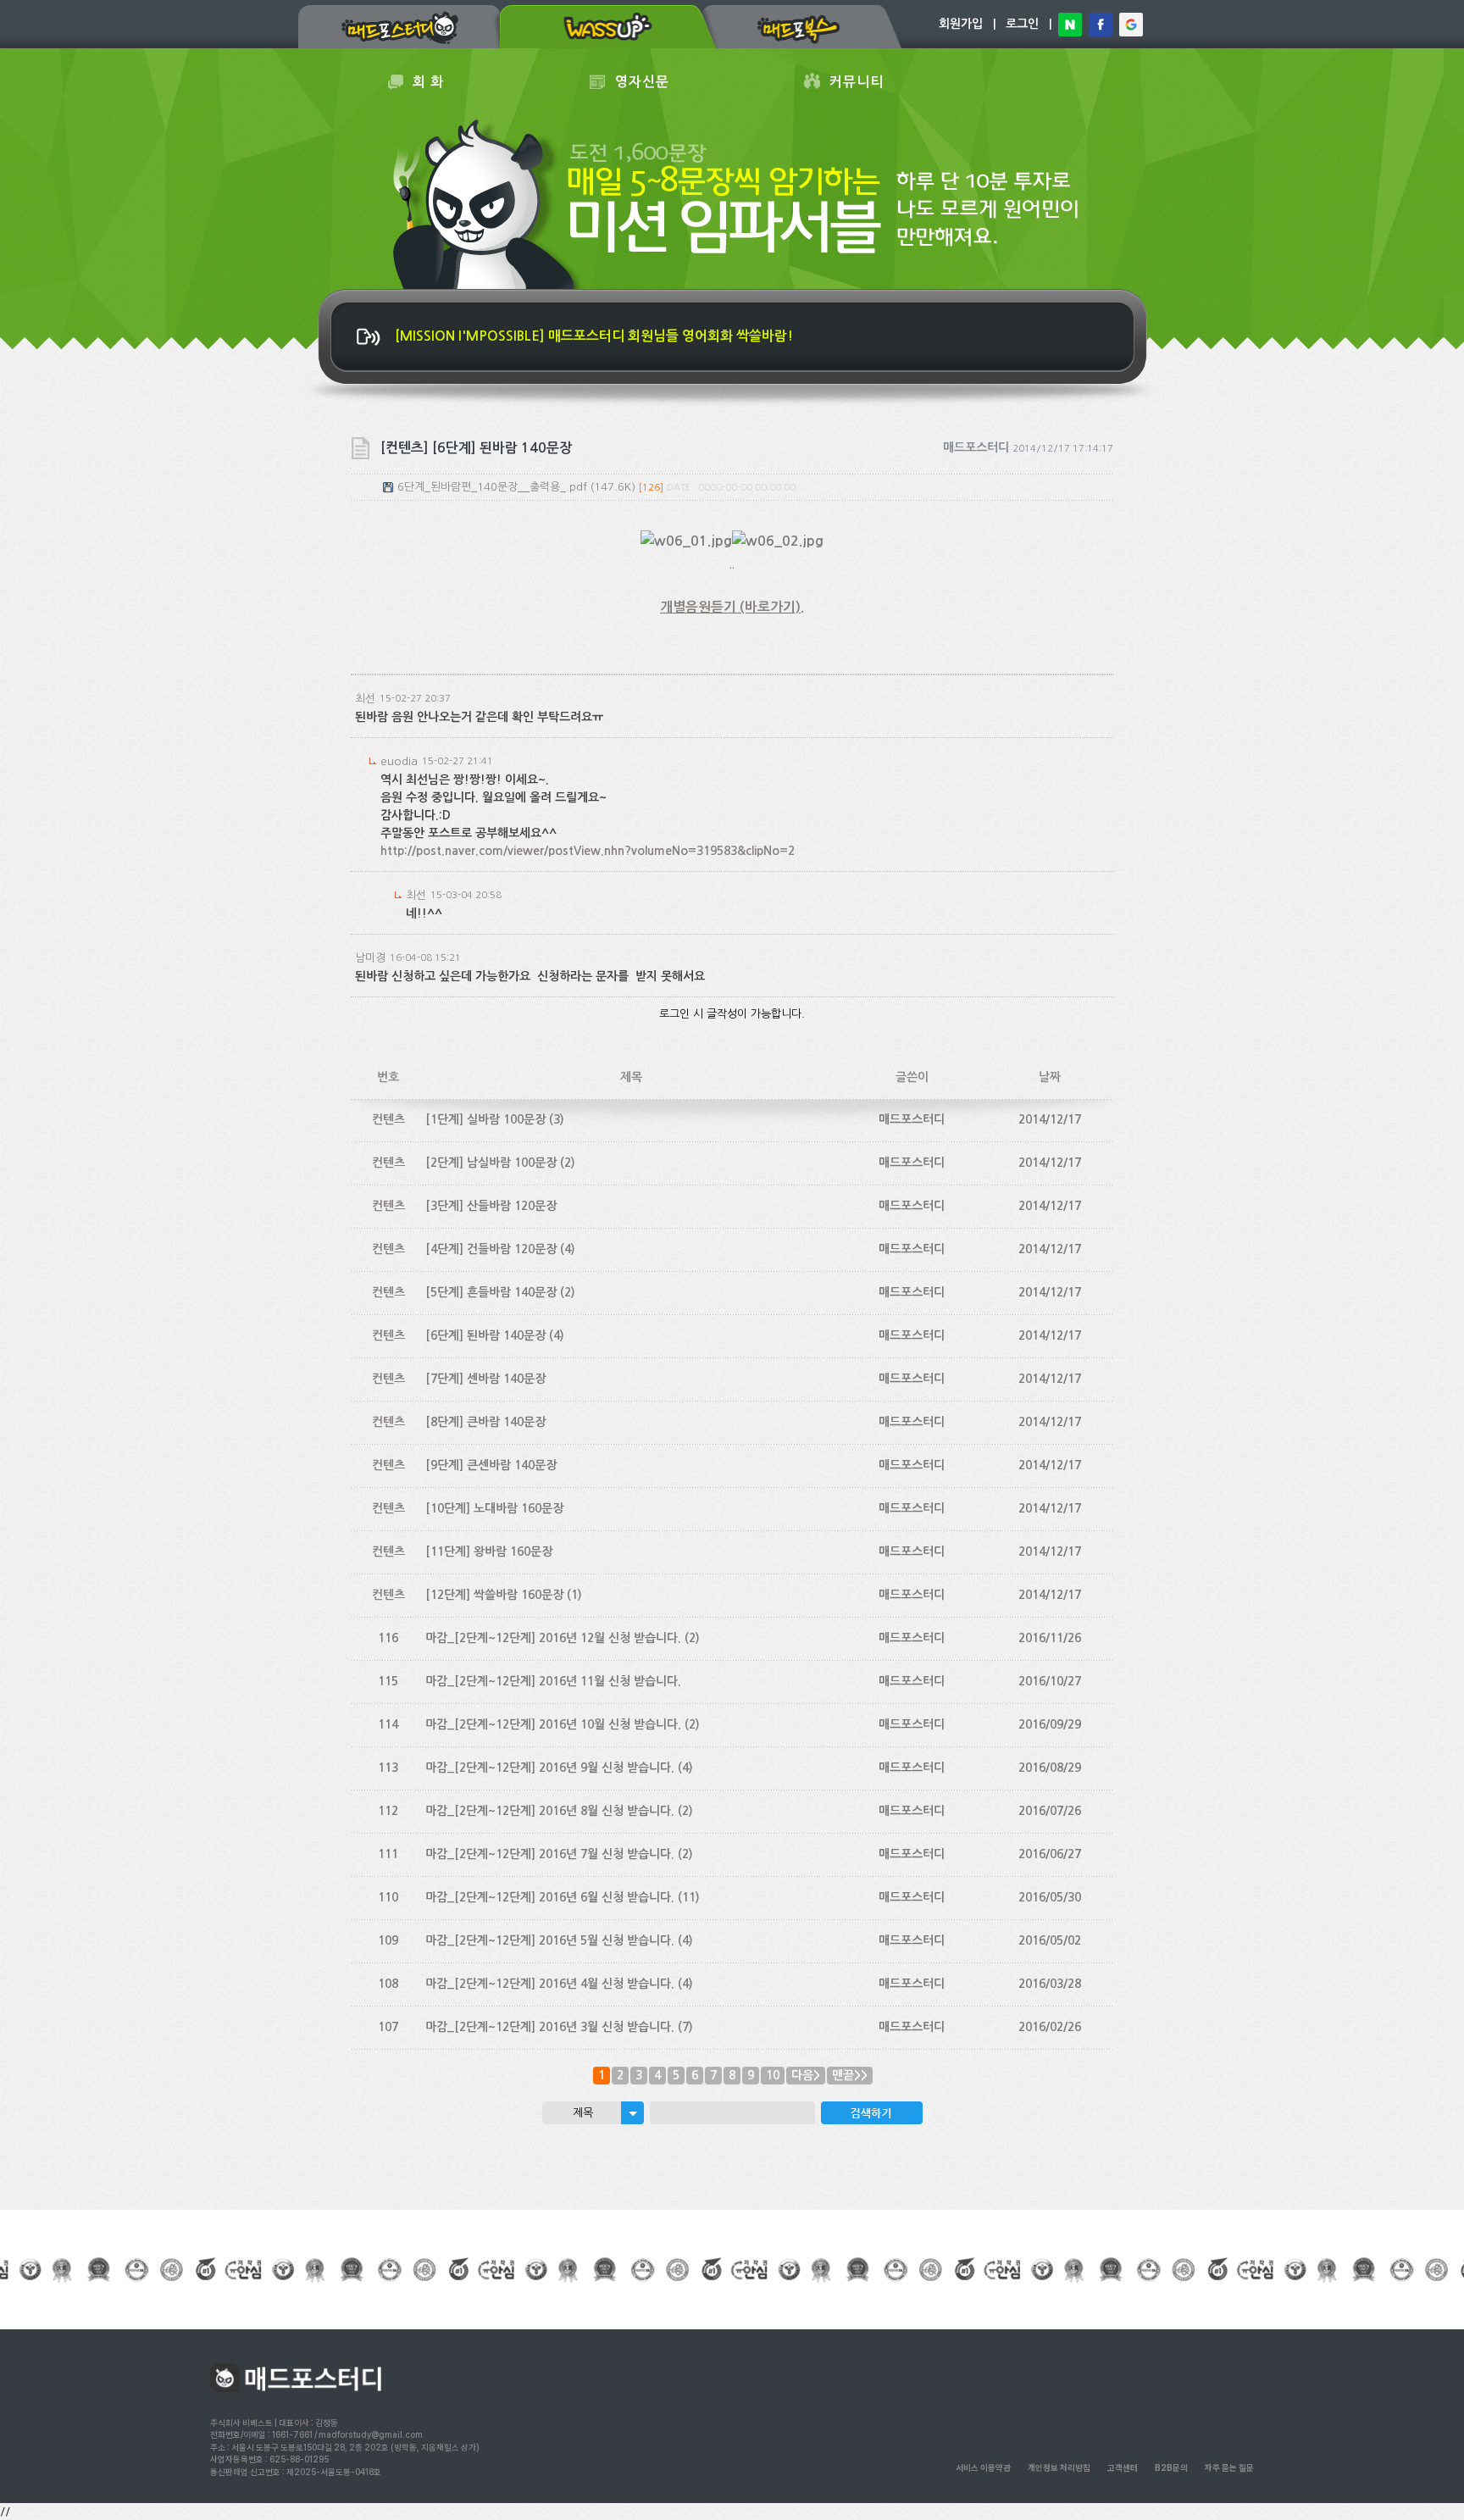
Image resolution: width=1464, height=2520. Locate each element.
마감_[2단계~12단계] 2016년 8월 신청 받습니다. (550, 1811)
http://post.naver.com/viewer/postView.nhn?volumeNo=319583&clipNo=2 (588, 851)
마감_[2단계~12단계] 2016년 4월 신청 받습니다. (550, 1984)
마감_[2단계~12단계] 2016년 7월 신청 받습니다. (550, 1854)
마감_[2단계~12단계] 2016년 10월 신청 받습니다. (553, 1724)
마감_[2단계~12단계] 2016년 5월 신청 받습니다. (550, 1940)
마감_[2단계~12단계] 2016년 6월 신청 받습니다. (550, 1897)
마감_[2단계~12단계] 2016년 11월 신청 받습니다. (553, 1681)
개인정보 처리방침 (1059, 2467)
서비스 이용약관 (983, 2467)
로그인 (1022, 24)
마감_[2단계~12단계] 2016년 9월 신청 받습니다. (550, 1768)
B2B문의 (1171, 2467)
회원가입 (961, 24)
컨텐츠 (388, 1119)
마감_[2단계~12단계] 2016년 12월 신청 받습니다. (553, 1638)
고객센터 (1123, 2467)
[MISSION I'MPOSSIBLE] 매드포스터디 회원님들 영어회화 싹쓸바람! (594, 336)
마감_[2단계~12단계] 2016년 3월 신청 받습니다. (550, 2027)
